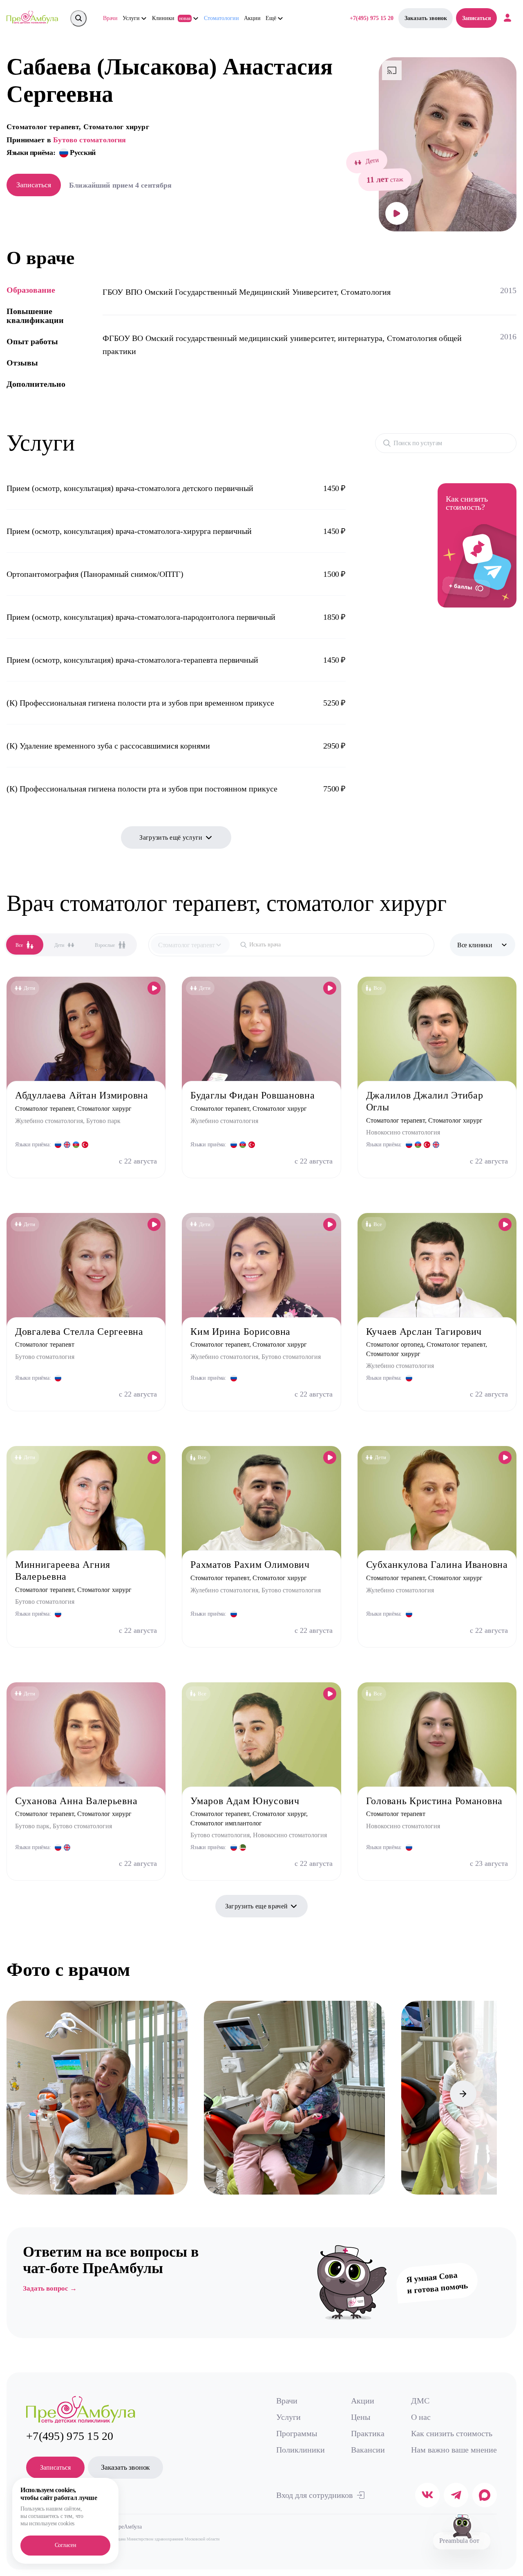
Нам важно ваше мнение (454, 2450)
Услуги (288, 2417)
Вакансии (368, 2450)
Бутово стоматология (89, 140)
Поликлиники (301, 2450)
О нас (421, 2417)
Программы (297, 2433)
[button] (20, 2094)
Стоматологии (221, 18)
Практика (368, 2433)
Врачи (110, 18)
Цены (361, 2417)
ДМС (420, 2401)
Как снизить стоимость (452, 2433)
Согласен (66, 2545)
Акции (252, 18)
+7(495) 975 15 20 (372, 18)
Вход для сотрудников (314, 2495)
